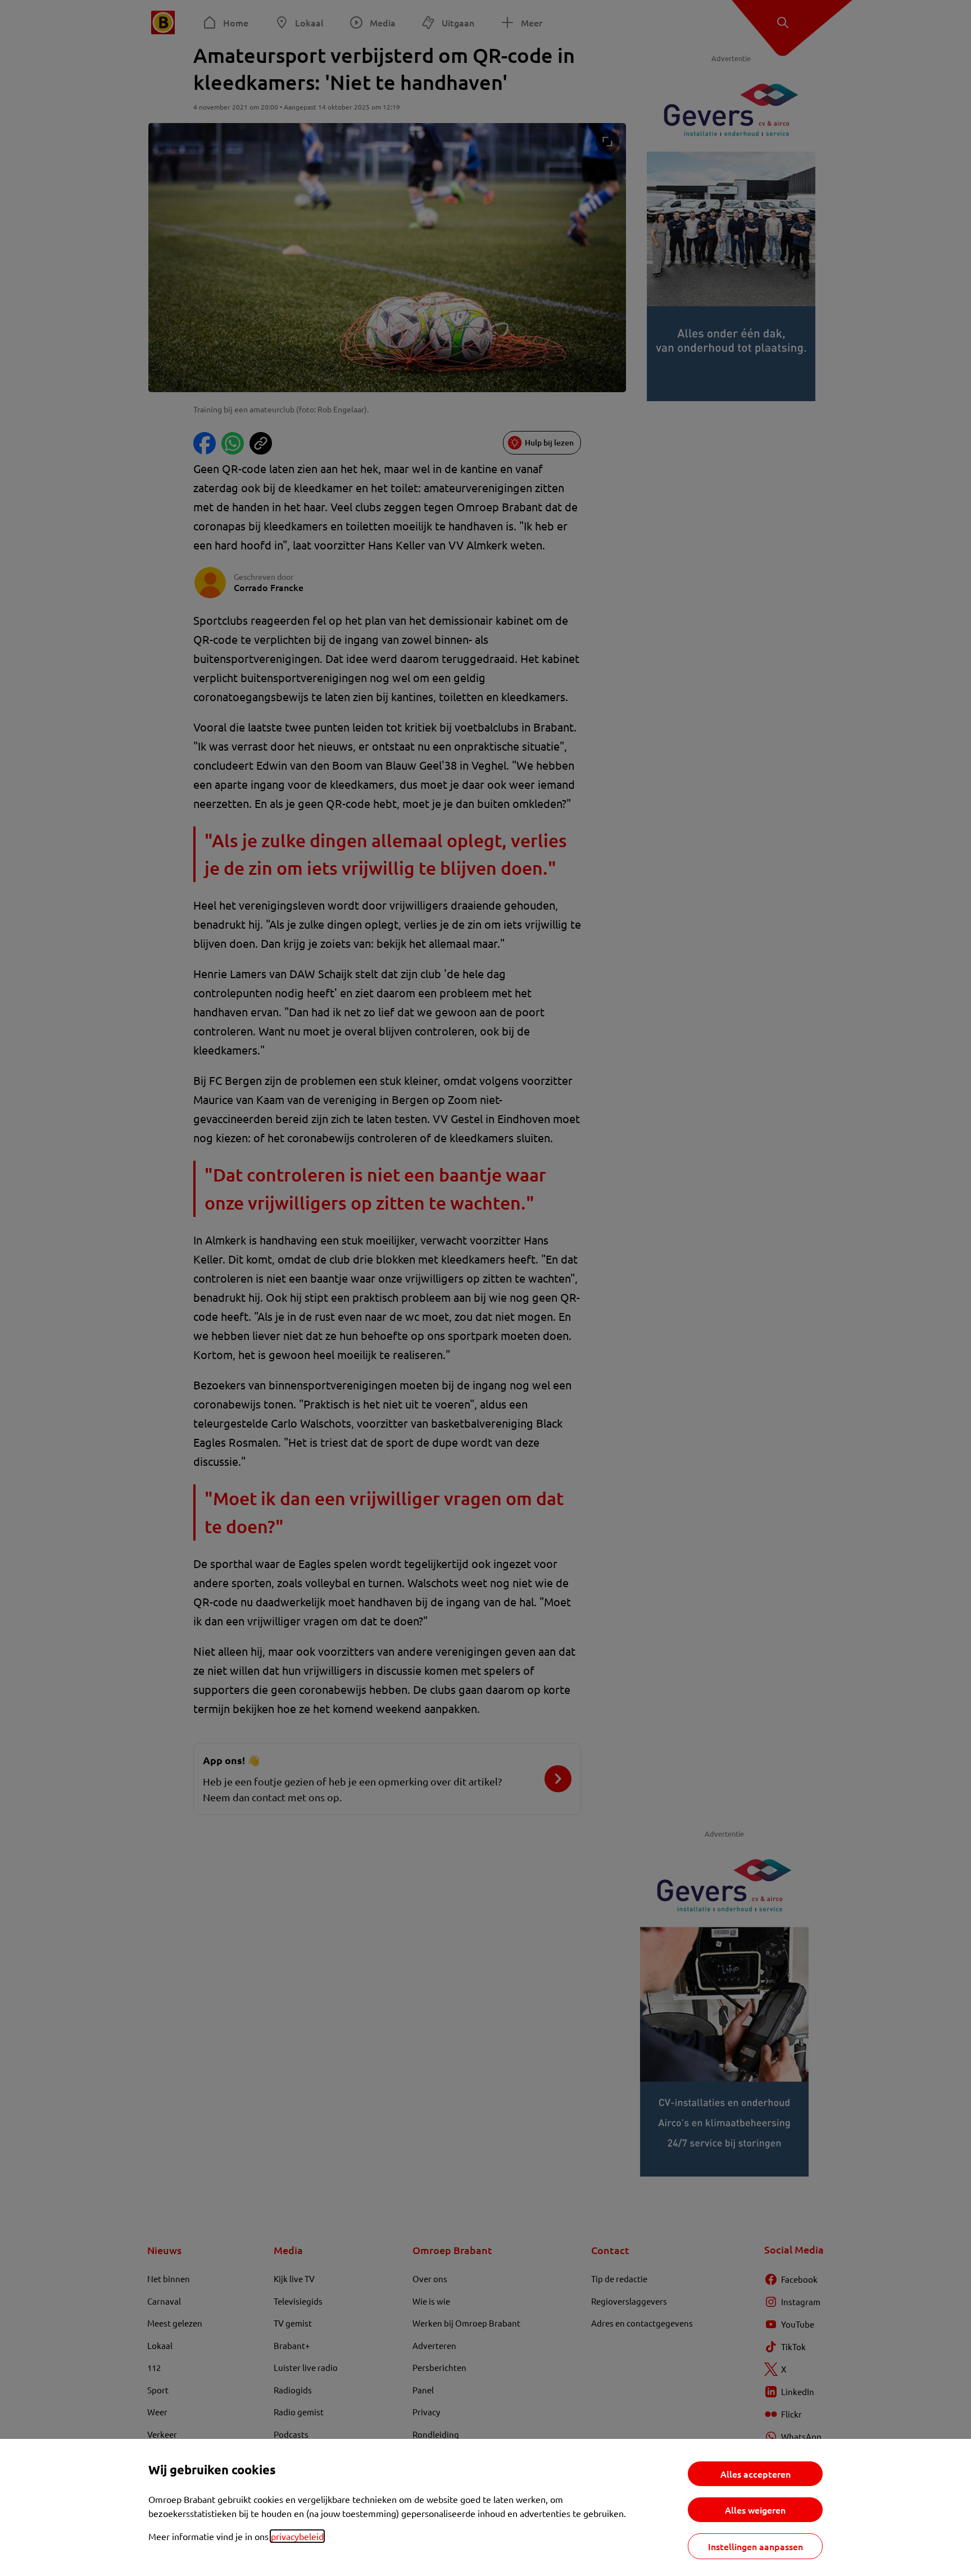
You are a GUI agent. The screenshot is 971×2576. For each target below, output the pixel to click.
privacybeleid (297, 2536)
